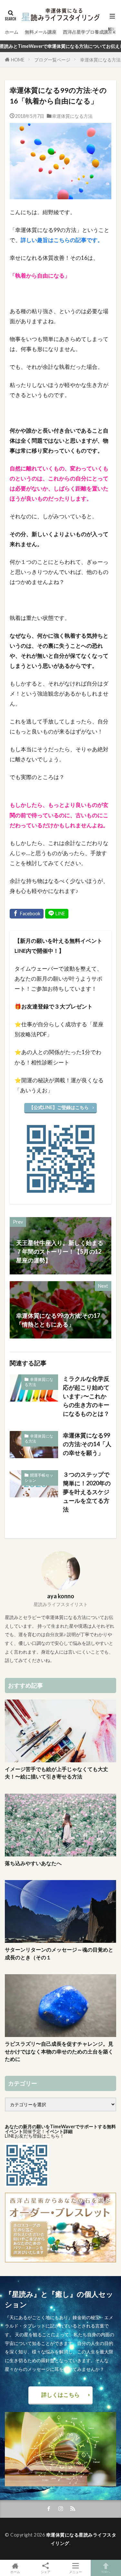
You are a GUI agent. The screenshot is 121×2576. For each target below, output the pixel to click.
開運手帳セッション (39, 1478)
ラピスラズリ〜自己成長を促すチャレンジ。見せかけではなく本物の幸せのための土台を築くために (59, 2051)
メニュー (76, 2572)
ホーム (12, 32)
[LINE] (57, 914)
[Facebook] (27, 914)
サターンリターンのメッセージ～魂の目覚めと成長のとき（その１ (59, 1953)
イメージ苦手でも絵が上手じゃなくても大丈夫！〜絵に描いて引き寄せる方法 (56, 1773)
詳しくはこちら (60, 2395)
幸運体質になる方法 (100, 60)
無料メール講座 (41, 32)
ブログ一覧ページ (52, 60)
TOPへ (106, 2572)
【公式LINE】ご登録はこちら (59, 1107)
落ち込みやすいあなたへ (33, 1863)
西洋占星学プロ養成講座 (88, 32)
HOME (18, 60)
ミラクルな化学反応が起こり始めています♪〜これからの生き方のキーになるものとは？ (86, 1396)
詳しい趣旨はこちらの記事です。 (62, 240)
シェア (45, 2572)
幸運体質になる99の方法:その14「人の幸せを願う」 (87, 1444)
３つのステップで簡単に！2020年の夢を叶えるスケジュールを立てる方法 (87, 1492)
